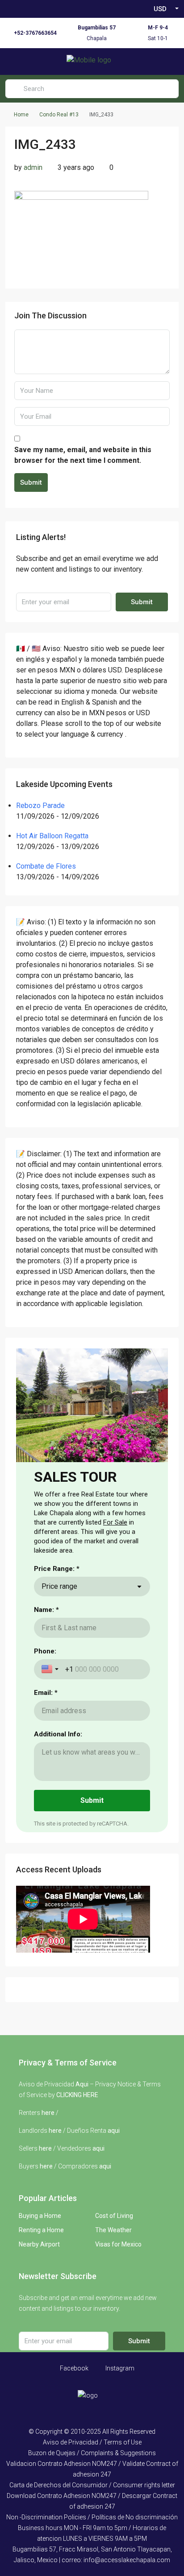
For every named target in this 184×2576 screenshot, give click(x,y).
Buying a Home (40, 2216)
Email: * (46, 1693)
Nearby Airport (39, 2244)
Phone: (45, 1651)
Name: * (46, 1610)
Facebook (73, 2368)
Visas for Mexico (118, 2244)
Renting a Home (41, 2230)
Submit (31, 482)
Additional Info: (58, 1734)
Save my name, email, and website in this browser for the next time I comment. (83, 455)
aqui (114, 2131)
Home (21, 115)
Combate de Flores (46, 866)
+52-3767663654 (35, 33)
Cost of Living (114, 2216)
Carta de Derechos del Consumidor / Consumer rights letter (92, 2485)
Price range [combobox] (59, 1586)
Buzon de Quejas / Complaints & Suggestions (92, 2453)
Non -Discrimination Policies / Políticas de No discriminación (92, 2517)
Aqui (82, 2084)
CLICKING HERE (77, 2095)
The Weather (113, 2230)
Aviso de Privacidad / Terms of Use (92, 2442)
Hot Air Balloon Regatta (52, 836)
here (48, 2113)
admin (33, 167)
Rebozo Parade (40, 806)
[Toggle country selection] (51, 1669)
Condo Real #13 (59, 115)
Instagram (119, 2368)
